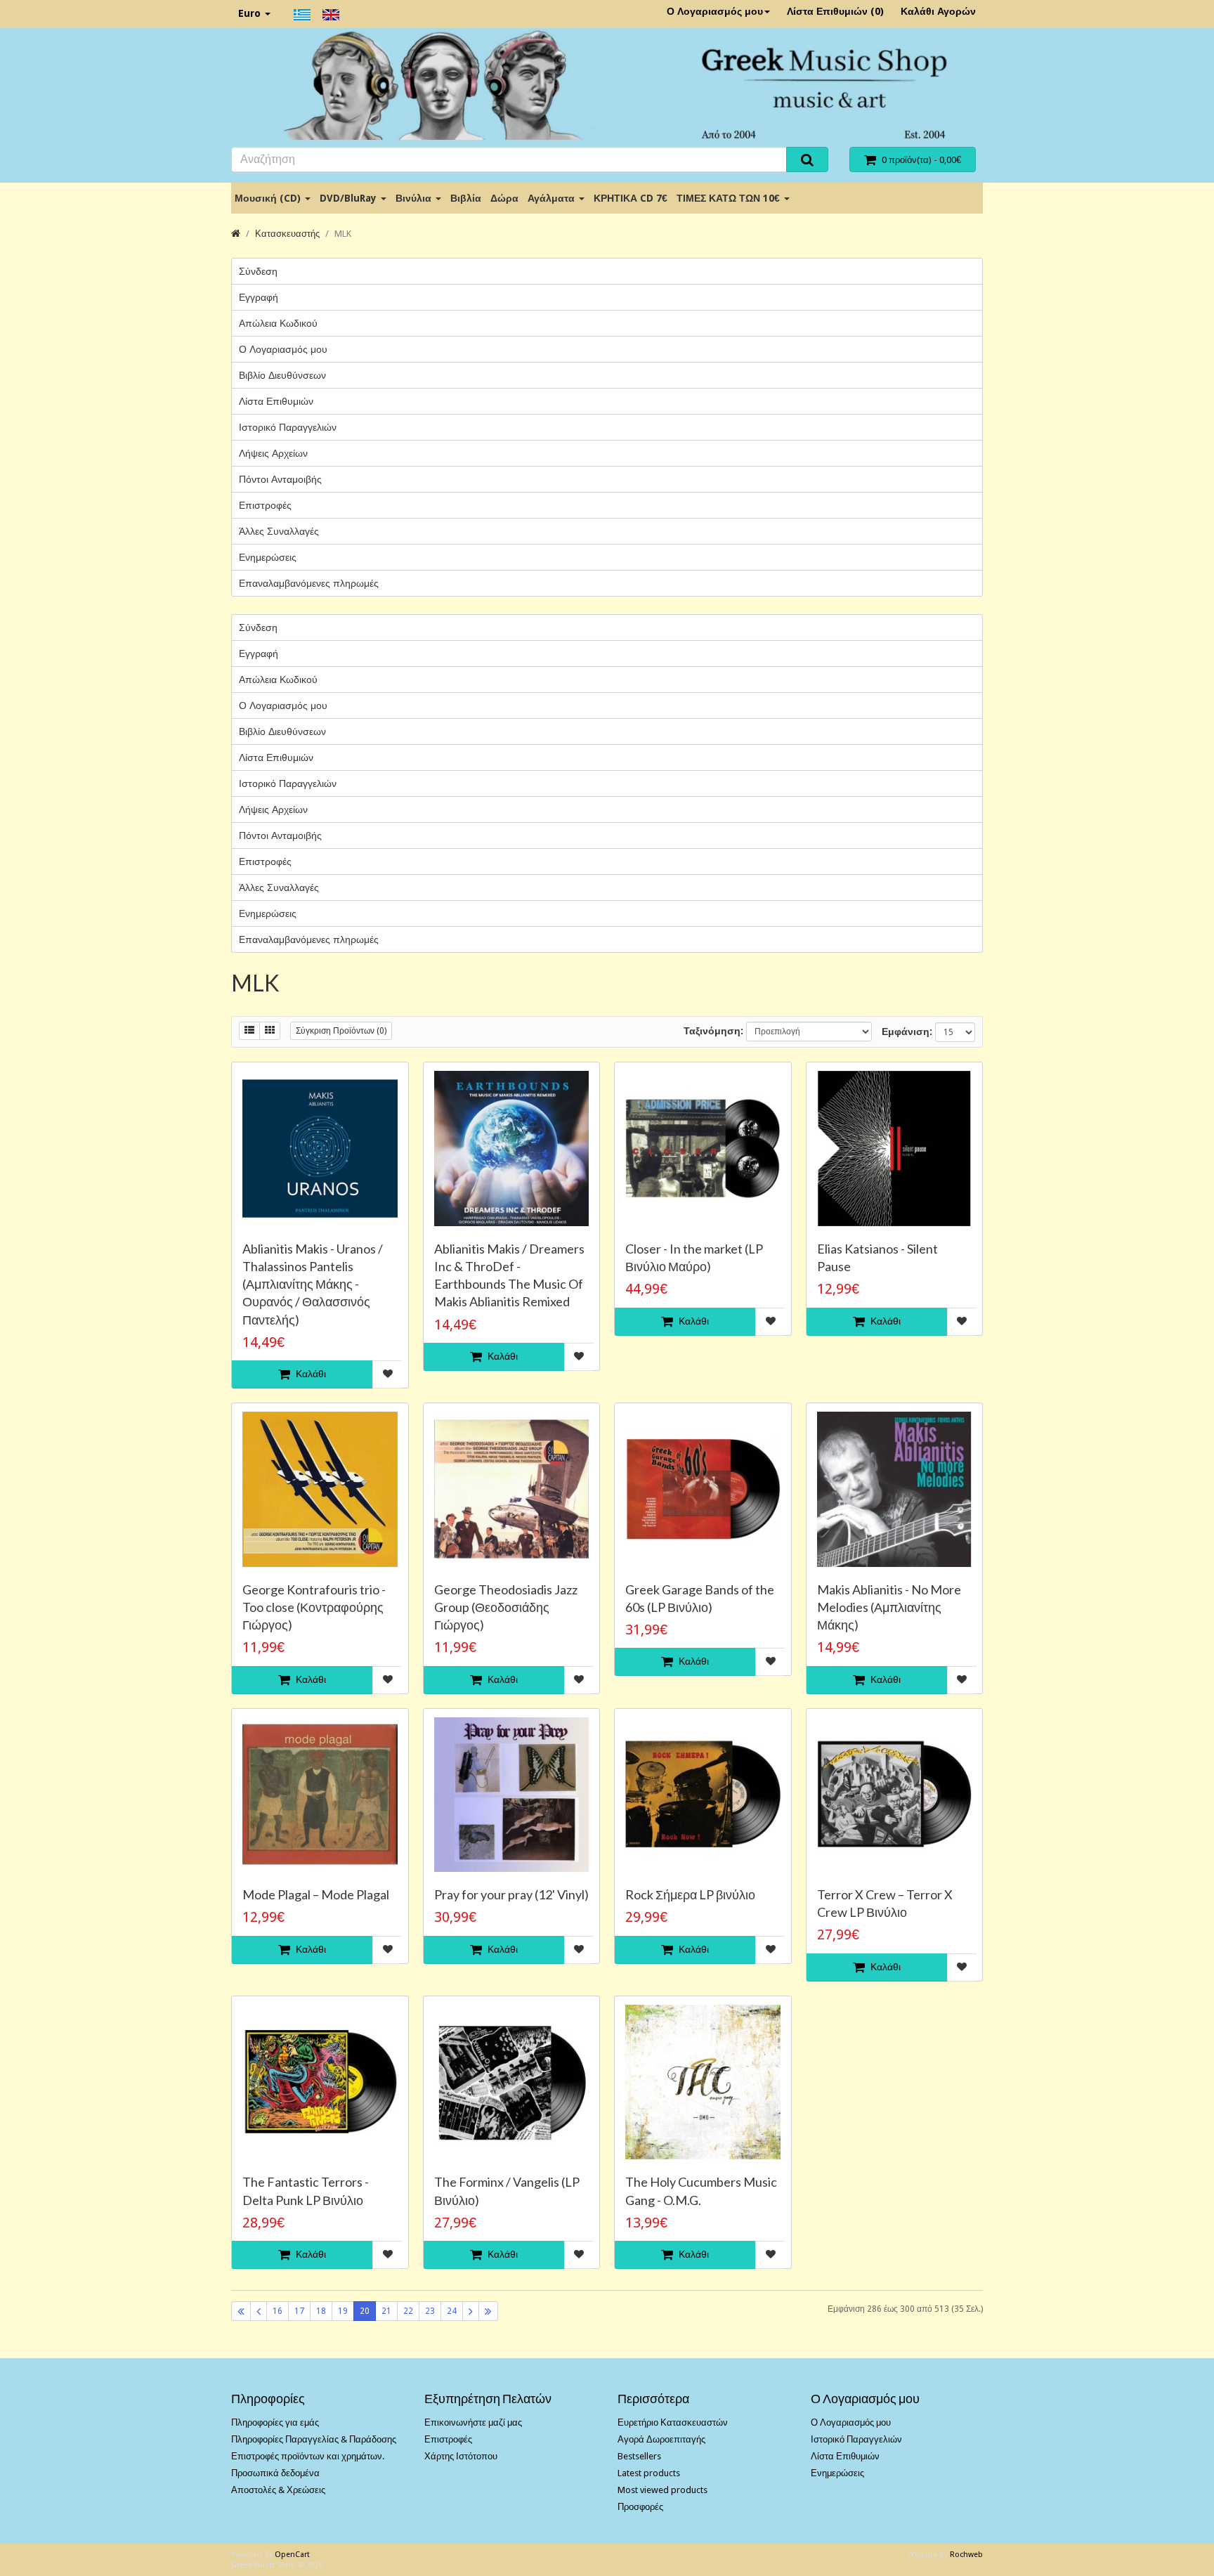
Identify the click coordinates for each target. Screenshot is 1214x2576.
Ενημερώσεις (268, 557)
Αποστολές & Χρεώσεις (278, 2490)
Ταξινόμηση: (713, 1031)
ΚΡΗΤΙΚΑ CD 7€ (631, 198)
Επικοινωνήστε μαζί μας (473, 2422)
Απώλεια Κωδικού (278, 323)
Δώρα (504, 198)
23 (430, 2311)
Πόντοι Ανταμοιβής (280, 479)
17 (299, 2311)
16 (278, 2311)
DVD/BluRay (350, 198)
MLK (343, 234)
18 (321, 2311)
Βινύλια (415, 198)
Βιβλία (466, 198)
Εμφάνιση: (907, 1032)
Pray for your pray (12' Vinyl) (511, 1894)
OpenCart (292, 2555)
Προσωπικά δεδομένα (275, 2473)
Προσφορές (640, 2507)
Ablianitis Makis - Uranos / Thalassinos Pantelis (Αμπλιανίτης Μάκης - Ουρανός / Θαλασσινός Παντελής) (313, 1284)
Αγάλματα (553, 198)
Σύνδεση (258, 271)
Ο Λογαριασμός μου (715, 11)
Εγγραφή (259, 297)
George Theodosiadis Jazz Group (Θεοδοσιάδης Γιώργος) (506, 1607)
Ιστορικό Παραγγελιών (288, 427)
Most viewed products (663, 2490)
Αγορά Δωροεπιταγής (661, 2439)
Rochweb (966, 2555)
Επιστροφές (265, 505)
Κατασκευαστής (287, 234)
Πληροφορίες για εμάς (275, 2422)
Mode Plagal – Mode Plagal (316, 1894)
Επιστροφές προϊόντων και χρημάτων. (308, 2456)
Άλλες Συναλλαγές (279, 531)
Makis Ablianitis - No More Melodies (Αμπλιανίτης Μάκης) (889, 1607)
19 (343, 2311)
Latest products (649, 2473)
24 (452, 2311)
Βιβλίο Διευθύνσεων (282, 375)
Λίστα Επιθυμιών (276, 401)
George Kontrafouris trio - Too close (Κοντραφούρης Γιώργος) (314, 1607)
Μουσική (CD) (269, 198)
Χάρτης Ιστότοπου (461, 2456)
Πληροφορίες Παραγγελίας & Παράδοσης (314, 2439)
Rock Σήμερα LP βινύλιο (690, 1894)
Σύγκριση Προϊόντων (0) (341, 1031)
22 (408, 2311)
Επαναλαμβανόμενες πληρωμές (309, 583)
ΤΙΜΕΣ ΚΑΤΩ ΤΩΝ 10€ (730, 198)
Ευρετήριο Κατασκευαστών (673, 2422)
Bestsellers (639, 2456)
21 (386, 2311)
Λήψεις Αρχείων (273, 453)
